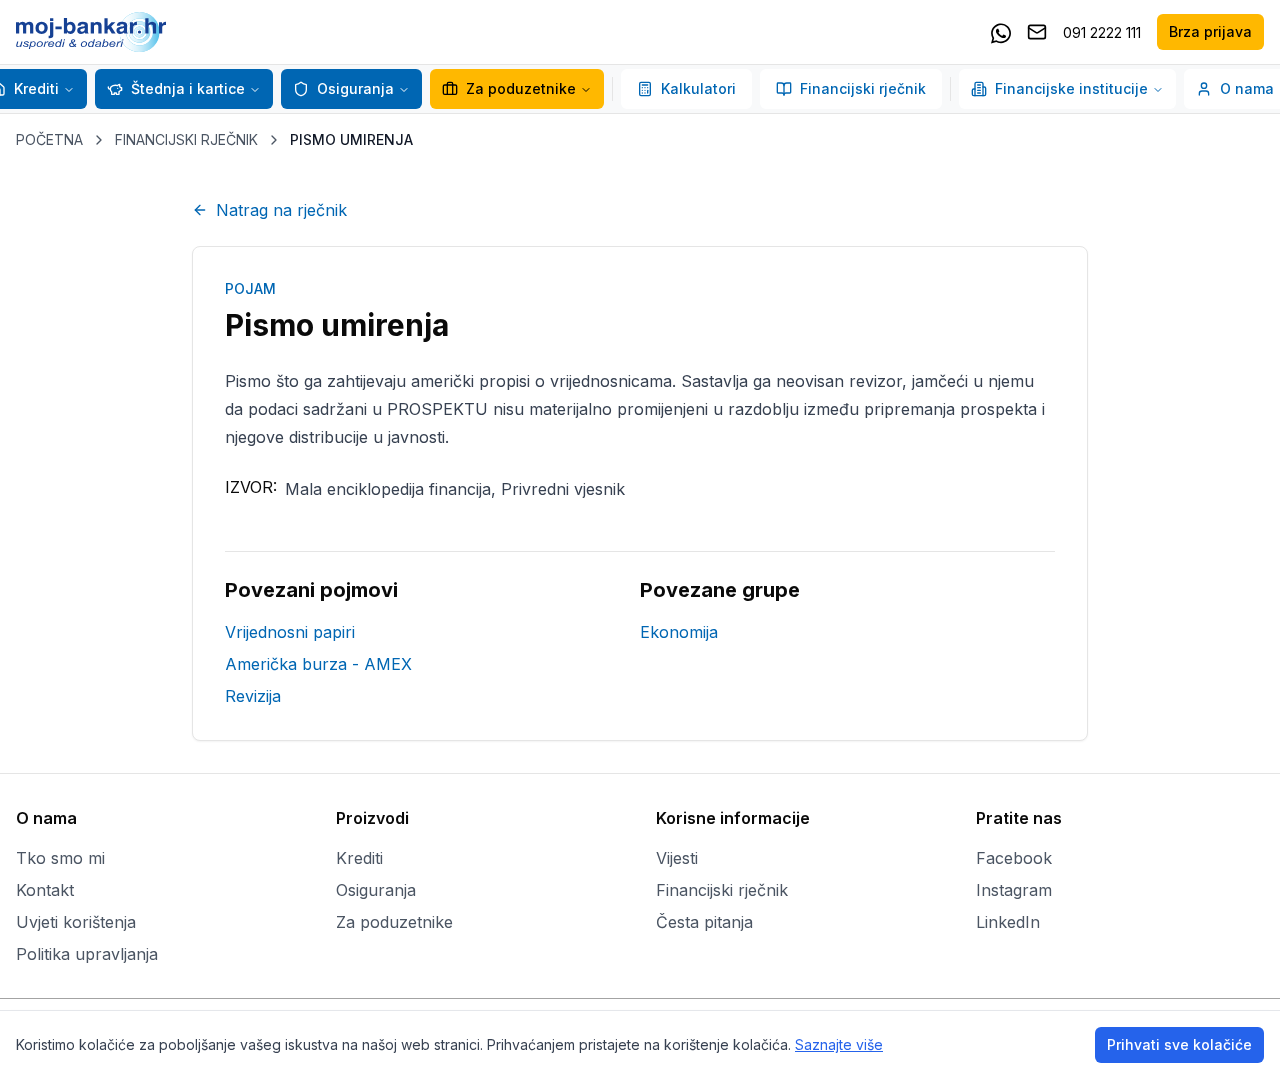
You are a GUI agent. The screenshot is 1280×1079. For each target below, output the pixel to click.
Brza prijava (1210, 31)
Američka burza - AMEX (318, 664)
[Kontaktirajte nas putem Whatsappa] (1001, 32)
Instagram (1014, 890)
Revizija (253, 696)
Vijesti (677, 858)
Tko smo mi (60, 858)
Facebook (1014, 858)
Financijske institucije (1071, 88)
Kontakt (45, 890)
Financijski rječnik (863, 88)
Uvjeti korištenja (76, 922)
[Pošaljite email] (1037, 32)
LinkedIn (1008, 922)
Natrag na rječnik (281, 210)
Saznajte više (839, 1044)
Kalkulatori (698, 88)
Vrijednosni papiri (290, 632)
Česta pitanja (704, 922)
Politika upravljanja (87, 954)
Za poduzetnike (521, 88)
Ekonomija (679, 632)
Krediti (359, 858)
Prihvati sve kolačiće (1179, 1044)
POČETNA (49, 139)
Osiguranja (355, 88)
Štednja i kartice (188, 88)
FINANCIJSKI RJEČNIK (186, 139)
